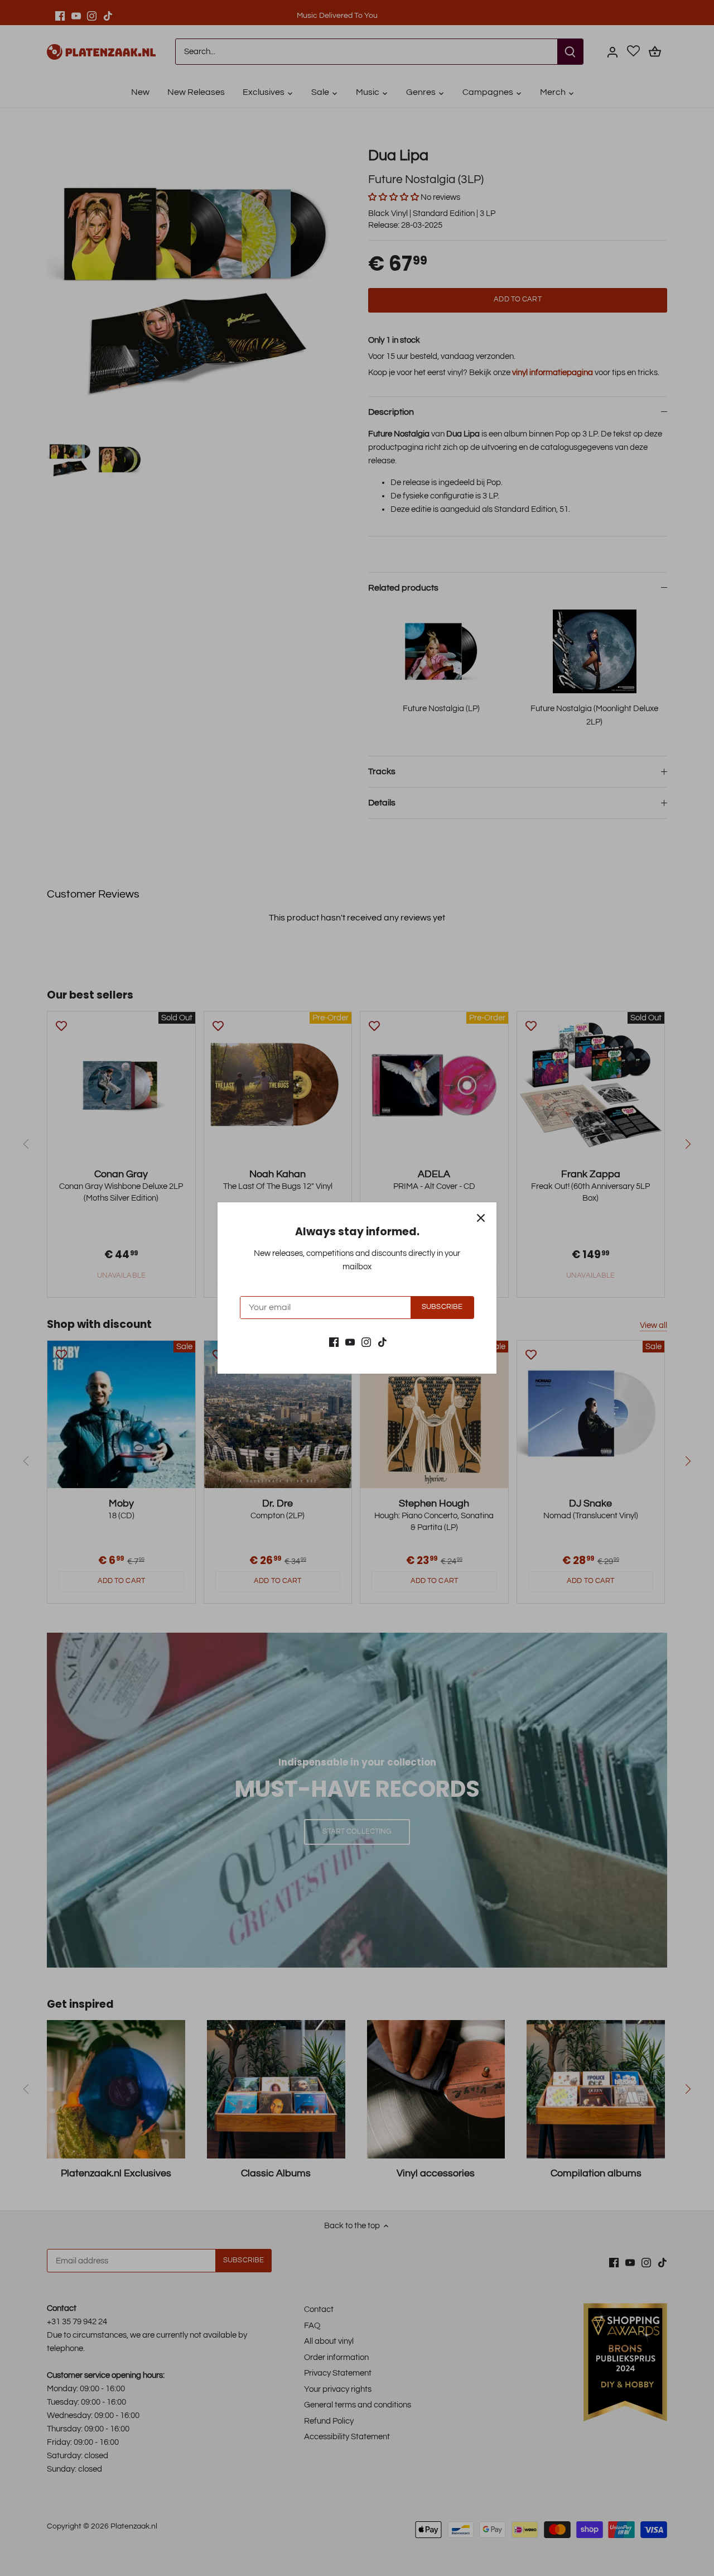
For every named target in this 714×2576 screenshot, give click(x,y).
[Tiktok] (382, 1342)
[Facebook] (334, 1342)
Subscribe (442, 1307)
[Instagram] (366, 1342)
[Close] (481, 1218)
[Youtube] (350, 1342)
